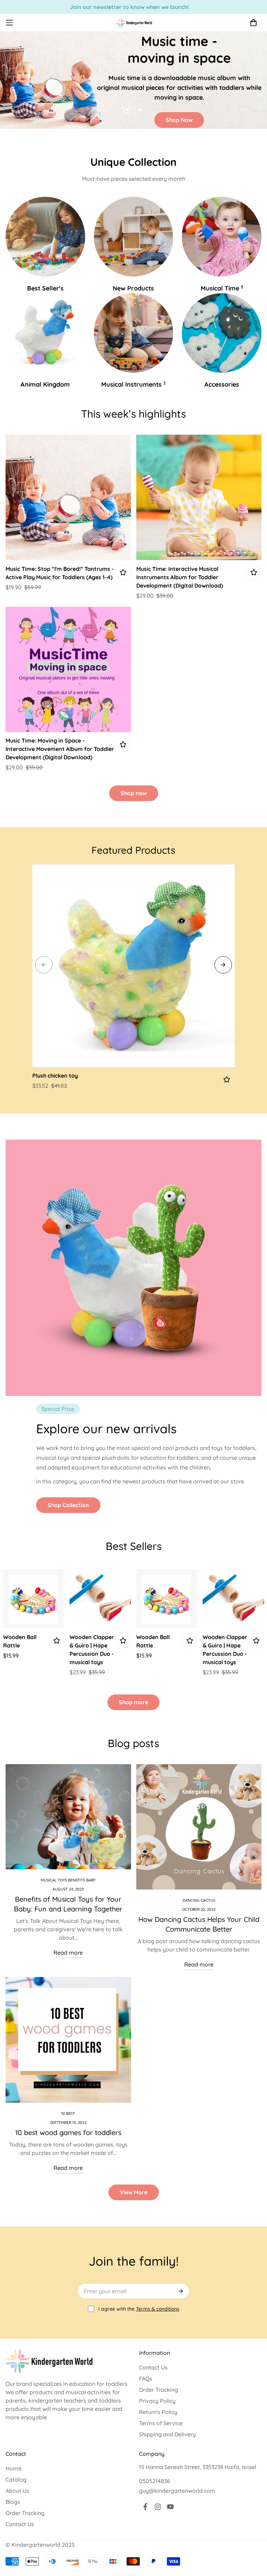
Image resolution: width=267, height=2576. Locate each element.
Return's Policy (158, 2412)
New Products (133, 288)
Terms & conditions (158, 2309)
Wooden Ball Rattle (20, 1641)
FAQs (146, 2379)
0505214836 (155, 2481)
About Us (17, 2491)
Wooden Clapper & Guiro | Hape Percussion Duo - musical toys (92, 1650)
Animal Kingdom (45, 384)
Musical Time (222, 288)
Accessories (222, 384)
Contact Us (153, 2367)
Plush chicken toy (55, 1076)
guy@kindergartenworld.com (177, 2491)
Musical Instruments (133, 384)
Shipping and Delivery (167, 2434)
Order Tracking (159, 2390)
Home (14, 2468)
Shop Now (179, 120)
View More (134, 2192)
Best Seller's (45, 288)
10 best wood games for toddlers (68, 2132)
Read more (68, 1953)
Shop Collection (68, 1505)
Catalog (16, 2480)
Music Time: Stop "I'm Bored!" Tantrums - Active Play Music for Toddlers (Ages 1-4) (60, 573)
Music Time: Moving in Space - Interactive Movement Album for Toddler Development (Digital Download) (60, 749)
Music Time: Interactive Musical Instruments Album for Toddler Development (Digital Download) (180, 577)
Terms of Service (161, 2423)
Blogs (13, 2502)
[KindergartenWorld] (134, 23)
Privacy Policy (157, 2401)
